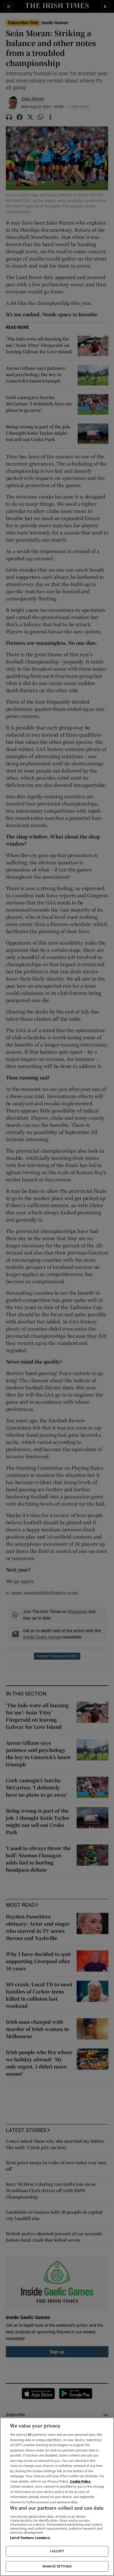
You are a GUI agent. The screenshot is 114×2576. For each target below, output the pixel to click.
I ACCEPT (57, 2551)
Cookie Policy (80, 2481)
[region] (57, 2497)
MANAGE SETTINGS (57, 2566)
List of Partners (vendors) (30, 2538)
